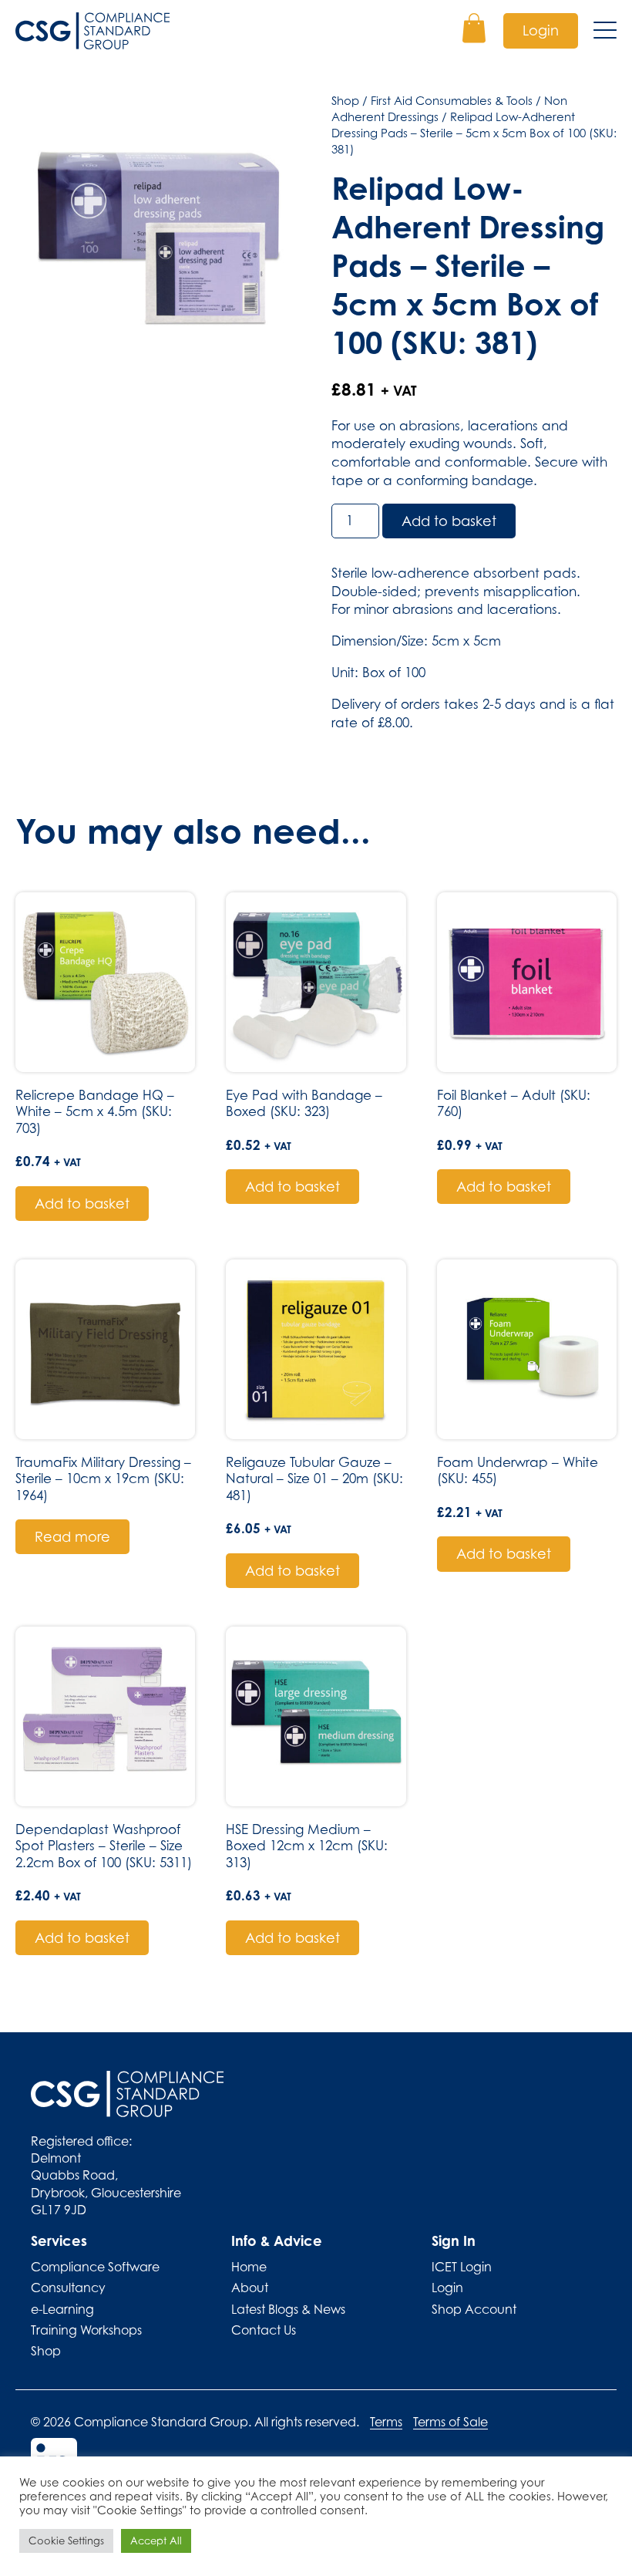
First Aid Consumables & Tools (452, 100)
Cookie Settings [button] (66, 2541)
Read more (72, 1537)
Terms (386, 2422)
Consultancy (68, 2288)
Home (249, 2267)
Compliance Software (95, 2267)
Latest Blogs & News (288, 2309)
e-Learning (62, 2309)
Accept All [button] (156, 2541)
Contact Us (264, 2330)
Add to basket (449, 521)
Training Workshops (86, 2330)
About (250, 2288)
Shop (345, 100)
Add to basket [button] (82, 1204)
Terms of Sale (450, 2422)
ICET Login (462, 2267)
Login (541, 30)
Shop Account (474, 2309)
